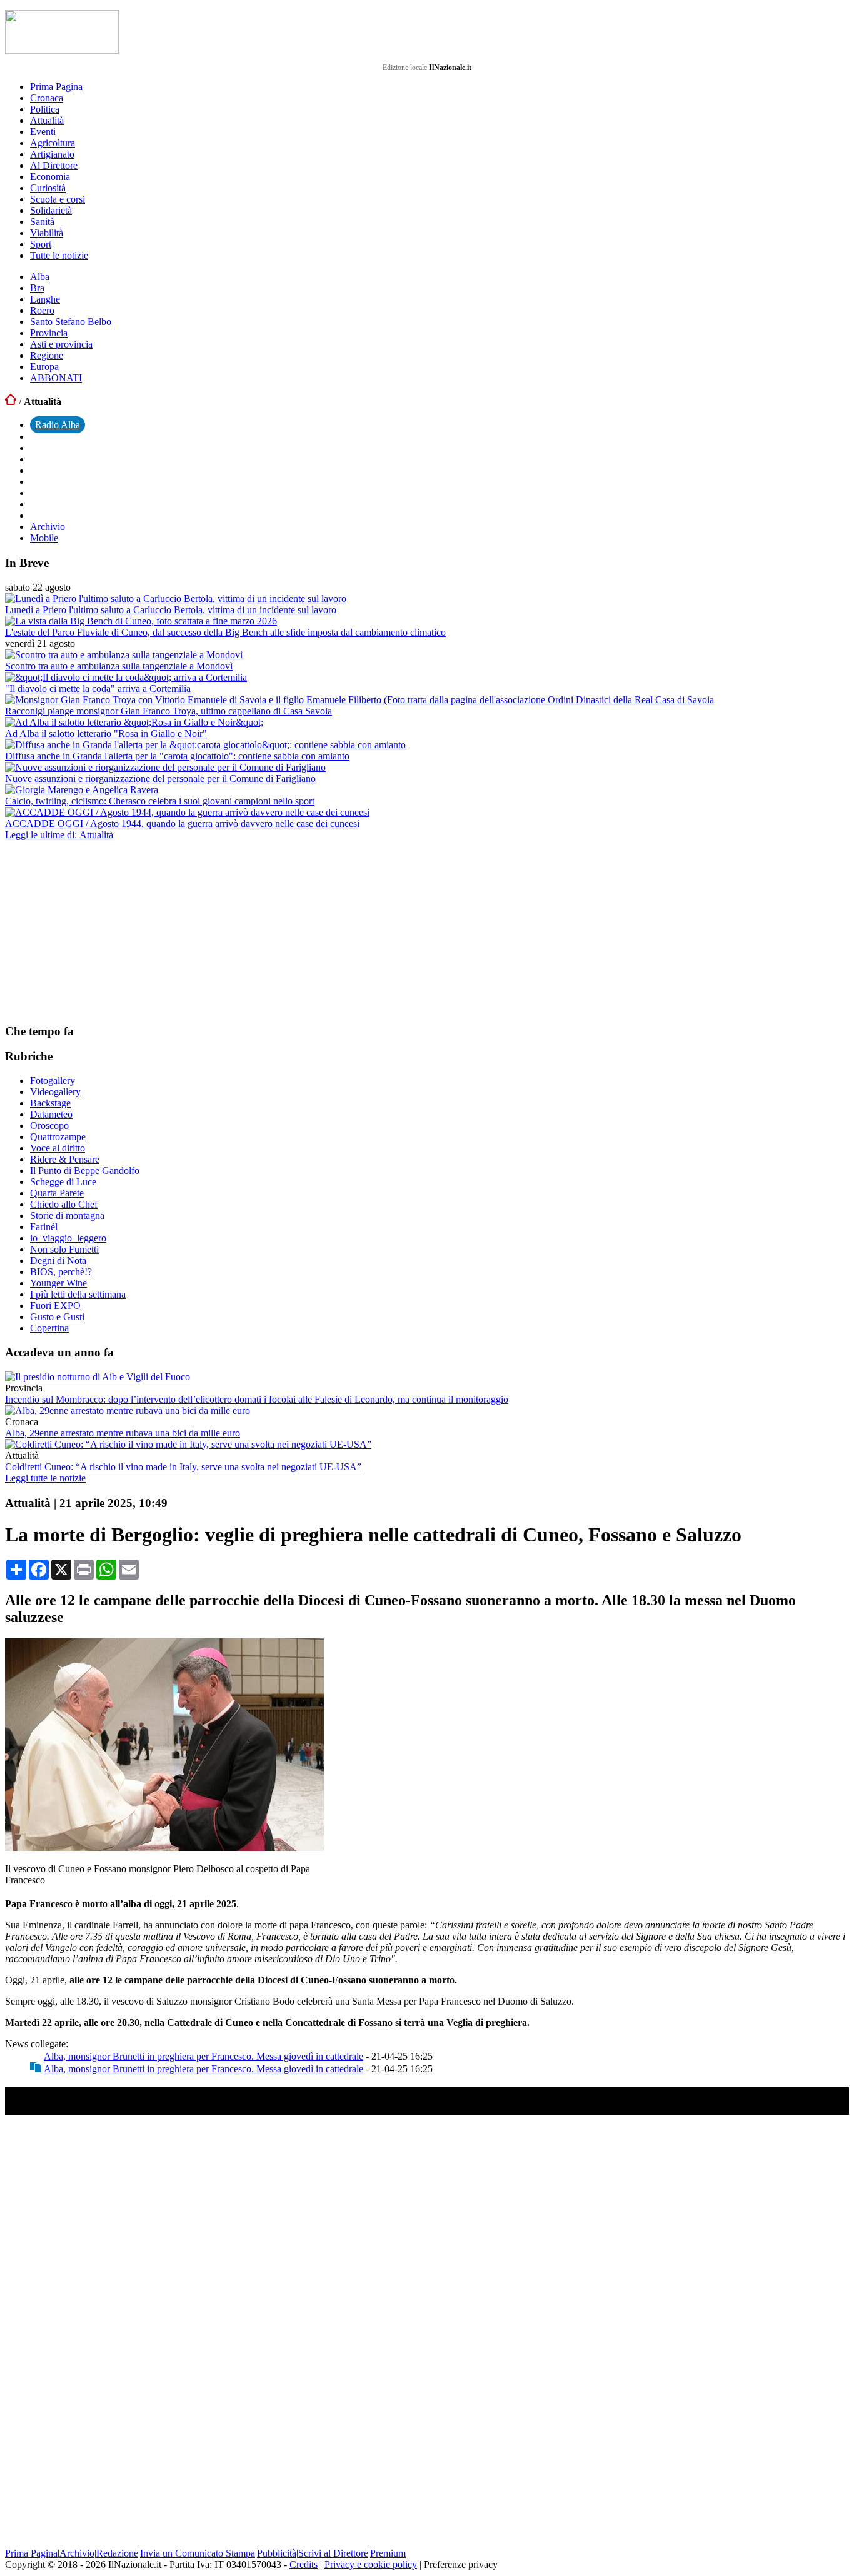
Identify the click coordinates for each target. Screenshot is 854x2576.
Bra (37, 288)
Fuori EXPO (55, 1306)
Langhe (45, 299)
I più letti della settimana (78, 1294)
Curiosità (48, 188)
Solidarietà (51, 210)
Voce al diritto (58, 1148)
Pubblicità (277, 2553)
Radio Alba (58, 425)
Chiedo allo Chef (64, 1204)
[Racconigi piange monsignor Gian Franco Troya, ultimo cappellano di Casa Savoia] (359, 700)
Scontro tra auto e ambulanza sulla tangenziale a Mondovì (119, 666)
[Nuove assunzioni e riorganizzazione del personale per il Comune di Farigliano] (165, 767)
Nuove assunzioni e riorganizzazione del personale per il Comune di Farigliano (160, 779)
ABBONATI (56, 378)
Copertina (49, 1328)
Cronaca (47, 98)
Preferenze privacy (461, 2564)
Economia (50, 177)
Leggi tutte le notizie (45, 1478)
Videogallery (55, 1092)
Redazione (117, 2553)
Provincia (49, 333)
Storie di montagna (67, 1215)
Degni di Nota (58, 1260)
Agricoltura (53, 143)
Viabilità (47, 233)
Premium (388, 2553)
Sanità (42, 222)
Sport (41, 244)
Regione (47, 355)
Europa (44, 367)
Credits (304, 2564)
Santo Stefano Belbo (71, 322)
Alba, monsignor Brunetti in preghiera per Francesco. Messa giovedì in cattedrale (203, 2056)
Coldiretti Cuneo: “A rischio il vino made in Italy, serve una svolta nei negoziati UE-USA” (183, 1467)
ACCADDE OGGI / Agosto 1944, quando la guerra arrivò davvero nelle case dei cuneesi (182, 824)
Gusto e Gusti (57, 1317)
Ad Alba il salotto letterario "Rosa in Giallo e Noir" (106, 734)
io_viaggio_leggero (68, 1238)
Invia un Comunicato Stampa (198, 2553)
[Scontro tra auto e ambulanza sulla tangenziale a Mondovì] (124, 655)
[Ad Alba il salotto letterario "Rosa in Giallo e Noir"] (134, 722)
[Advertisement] (99, 931)
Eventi (43, 132)
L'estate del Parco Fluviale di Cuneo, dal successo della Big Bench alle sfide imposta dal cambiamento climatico (225, 632)
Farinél (44, 1227)
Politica (45, 109)
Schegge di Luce (63, 1182)
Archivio (48, 527)
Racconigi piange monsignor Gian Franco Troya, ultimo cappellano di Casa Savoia (168, 711)
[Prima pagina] (11, 402)
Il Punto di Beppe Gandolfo (85, 1170)
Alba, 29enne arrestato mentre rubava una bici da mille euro (123, 1433)
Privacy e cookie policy (371, 2564)
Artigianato (52, 154)
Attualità (47, 120)
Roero (42, 310)
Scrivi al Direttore (333, 2553)
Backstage (50, 1103)
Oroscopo (49, 1125)
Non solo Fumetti (64, 1249)
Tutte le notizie (59, 255)
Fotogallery (53, 1080)
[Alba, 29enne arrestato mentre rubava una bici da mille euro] (128, 1411)
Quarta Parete (57, 1193)
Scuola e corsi (58, 199)
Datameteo (51, 1114)
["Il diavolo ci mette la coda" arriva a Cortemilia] (126, 677)
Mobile (44, 538)
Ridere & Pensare (65, 1159)
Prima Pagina (56, 87)
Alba (40, 277)
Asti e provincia (61, 344)
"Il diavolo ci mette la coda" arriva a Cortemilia (98, 689)
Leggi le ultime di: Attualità (59, 835)
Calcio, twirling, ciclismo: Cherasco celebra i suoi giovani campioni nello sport (160, 801)
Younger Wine (58, 1283)
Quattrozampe (58, 1137)
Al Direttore (54, 165)
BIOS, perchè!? (61, 1272)
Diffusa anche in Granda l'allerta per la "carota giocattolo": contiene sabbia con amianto (177, 756)
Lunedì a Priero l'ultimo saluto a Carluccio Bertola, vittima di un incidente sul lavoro (171, 610)
